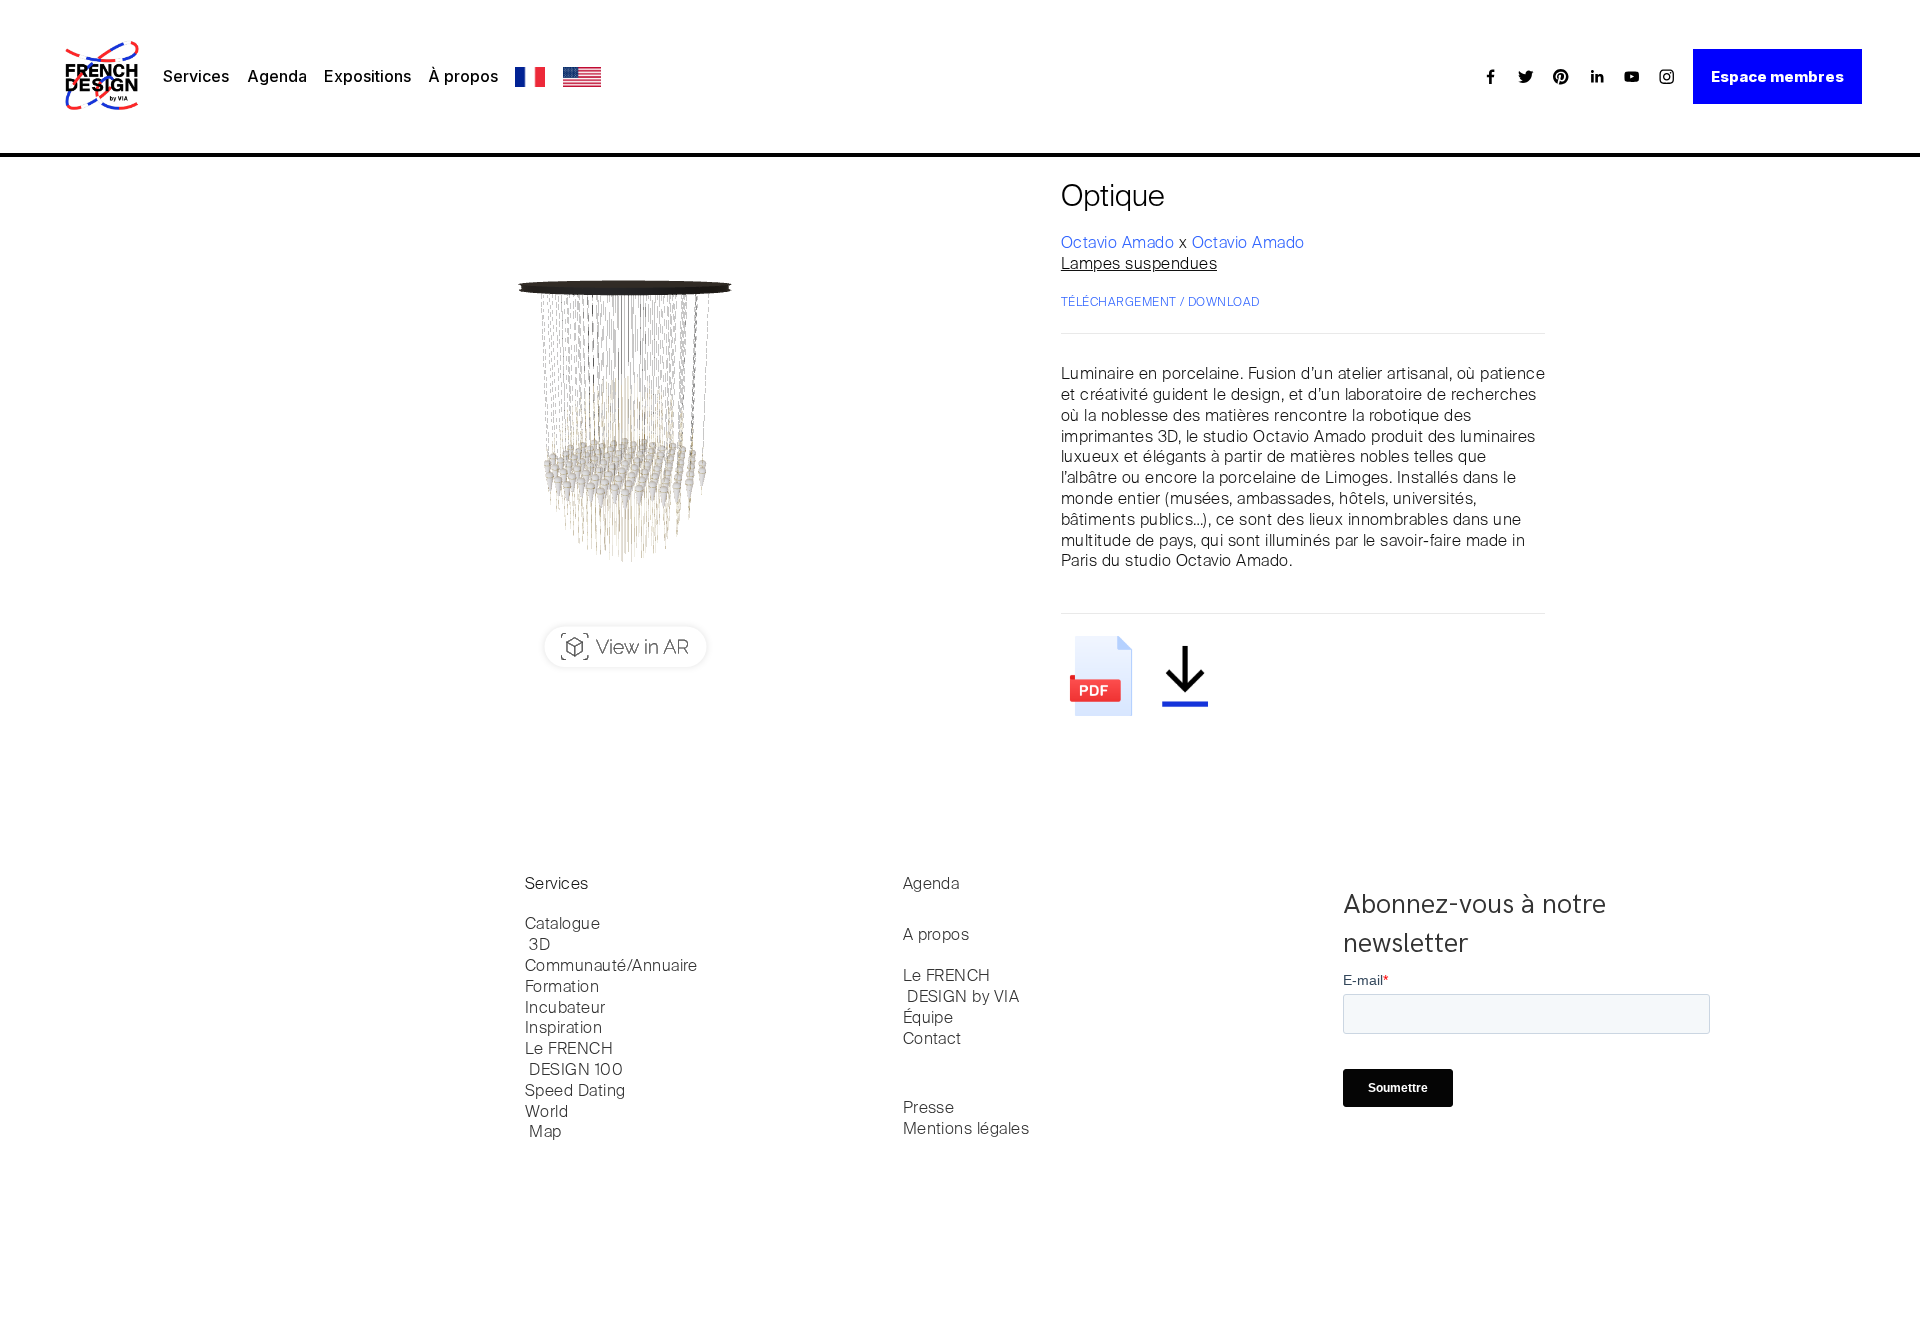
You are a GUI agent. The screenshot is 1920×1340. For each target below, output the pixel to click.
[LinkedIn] (1597, 76)
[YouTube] (1632, 76)
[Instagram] (1667, 76)
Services (196, 76)
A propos (936, 936)
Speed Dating (575, 1092)
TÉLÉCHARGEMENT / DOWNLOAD (1160, 303)
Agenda (277, 76)
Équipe (928, 1019)
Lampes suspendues (1139, 265)
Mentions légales (966, 1130)
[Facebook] (1491, 76)
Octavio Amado (1120, 244)
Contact (932, 1040)
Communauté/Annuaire (611, 967)
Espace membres (1777, 76)
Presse (929, 1109)
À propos (463, 76)
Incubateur (565, 1009)
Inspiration (563, 1029)
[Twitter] (1526, 76)
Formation (562, 988)
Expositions (367, 76)
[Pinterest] (1561, 76)
